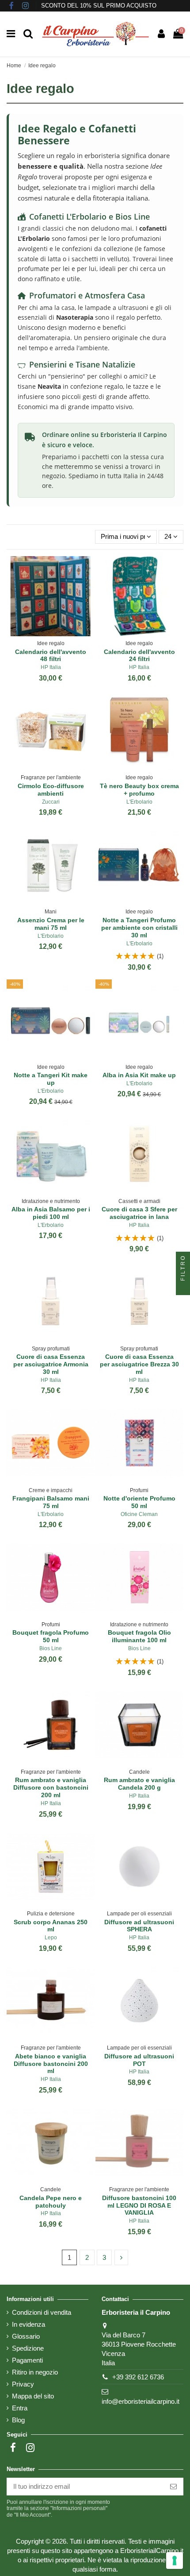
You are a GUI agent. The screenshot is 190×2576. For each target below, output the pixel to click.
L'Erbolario (139, 802)
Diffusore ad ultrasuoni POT (139, 2060)
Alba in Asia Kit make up (139, 1075)
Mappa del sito (33, 2396)
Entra (20, 2408)
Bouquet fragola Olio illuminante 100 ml (139, 1636)
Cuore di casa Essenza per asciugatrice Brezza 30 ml (139, 1364)
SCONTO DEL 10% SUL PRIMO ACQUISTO (99, 6)
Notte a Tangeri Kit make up (51, 1079)
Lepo (51, 1938)
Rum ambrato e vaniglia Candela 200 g (139, 1784)
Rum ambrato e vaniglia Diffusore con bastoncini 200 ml (51, 1787)
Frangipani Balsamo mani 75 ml (51, 1502)
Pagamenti (27, 2360)
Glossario (26, 2336)
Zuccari (51, 802)
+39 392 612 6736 (138, 2377)
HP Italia (51, 667)
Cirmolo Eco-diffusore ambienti (51, 790)
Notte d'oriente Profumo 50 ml (139, 1502)
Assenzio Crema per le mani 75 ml (51, 924)
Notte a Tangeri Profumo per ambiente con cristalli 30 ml (139, 928)
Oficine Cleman (139, 1514)
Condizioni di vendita (42, 2312)
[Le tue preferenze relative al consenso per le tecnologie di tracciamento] (175, 2561)
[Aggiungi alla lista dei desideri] (44, 633)
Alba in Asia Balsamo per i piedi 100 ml (51, 1213)
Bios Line (51, 1648)
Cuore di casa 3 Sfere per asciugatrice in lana (139, 1213)
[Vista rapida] (57, 633)
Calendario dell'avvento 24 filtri (139, 656)
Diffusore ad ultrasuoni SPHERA (139, 1926)
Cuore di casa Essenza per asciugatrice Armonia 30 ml (51, 1364)
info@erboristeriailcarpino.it (141, 2401)
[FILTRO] (183, 1288)
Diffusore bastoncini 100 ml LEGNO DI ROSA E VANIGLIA (139, 2205)
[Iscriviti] (173, 2487)
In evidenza (28, 2324)
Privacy (23, 2384)
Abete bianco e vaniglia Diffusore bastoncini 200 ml (51, 2064)
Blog (18, 2420)
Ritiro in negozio (35, 2372)
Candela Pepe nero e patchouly (51, 2202)
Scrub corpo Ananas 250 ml (51, 1926)
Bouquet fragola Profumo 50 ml (51, 1636)
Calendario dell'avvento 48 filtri (51, 656)
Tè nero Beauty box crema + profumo (139, 790)
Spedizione (28, 2348)
